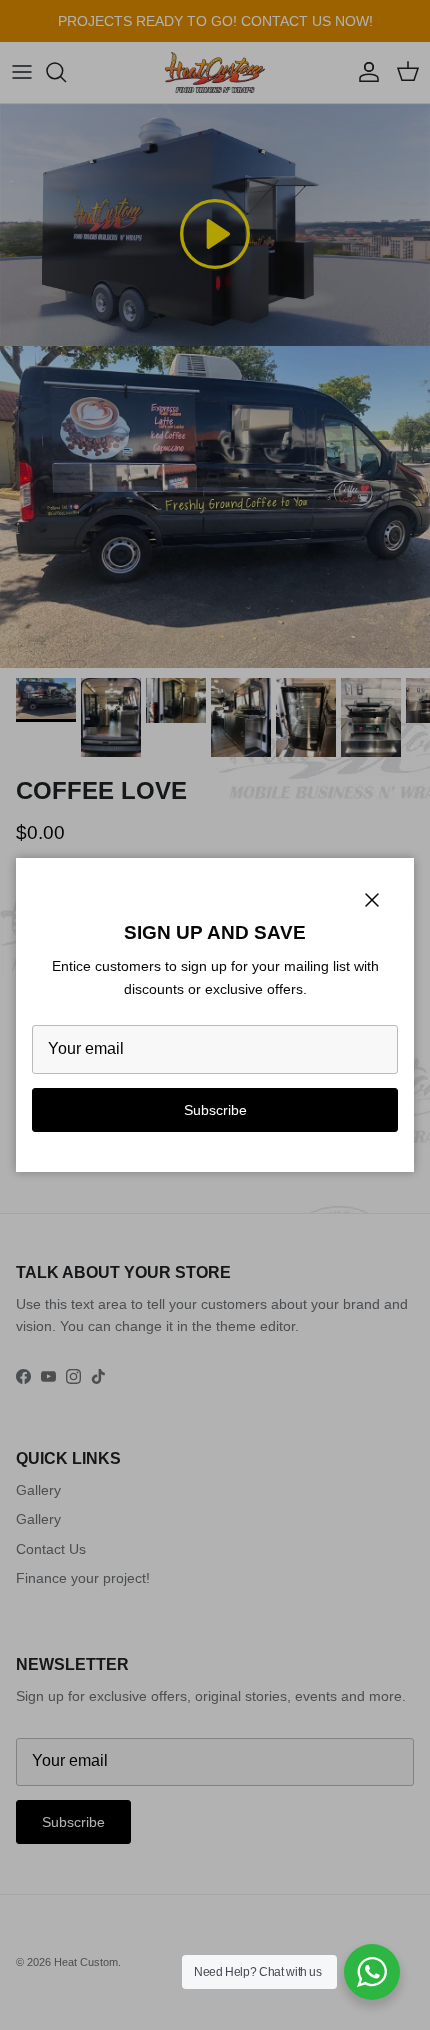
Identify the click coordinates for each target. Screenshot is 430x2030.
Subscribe (215, 1110)
